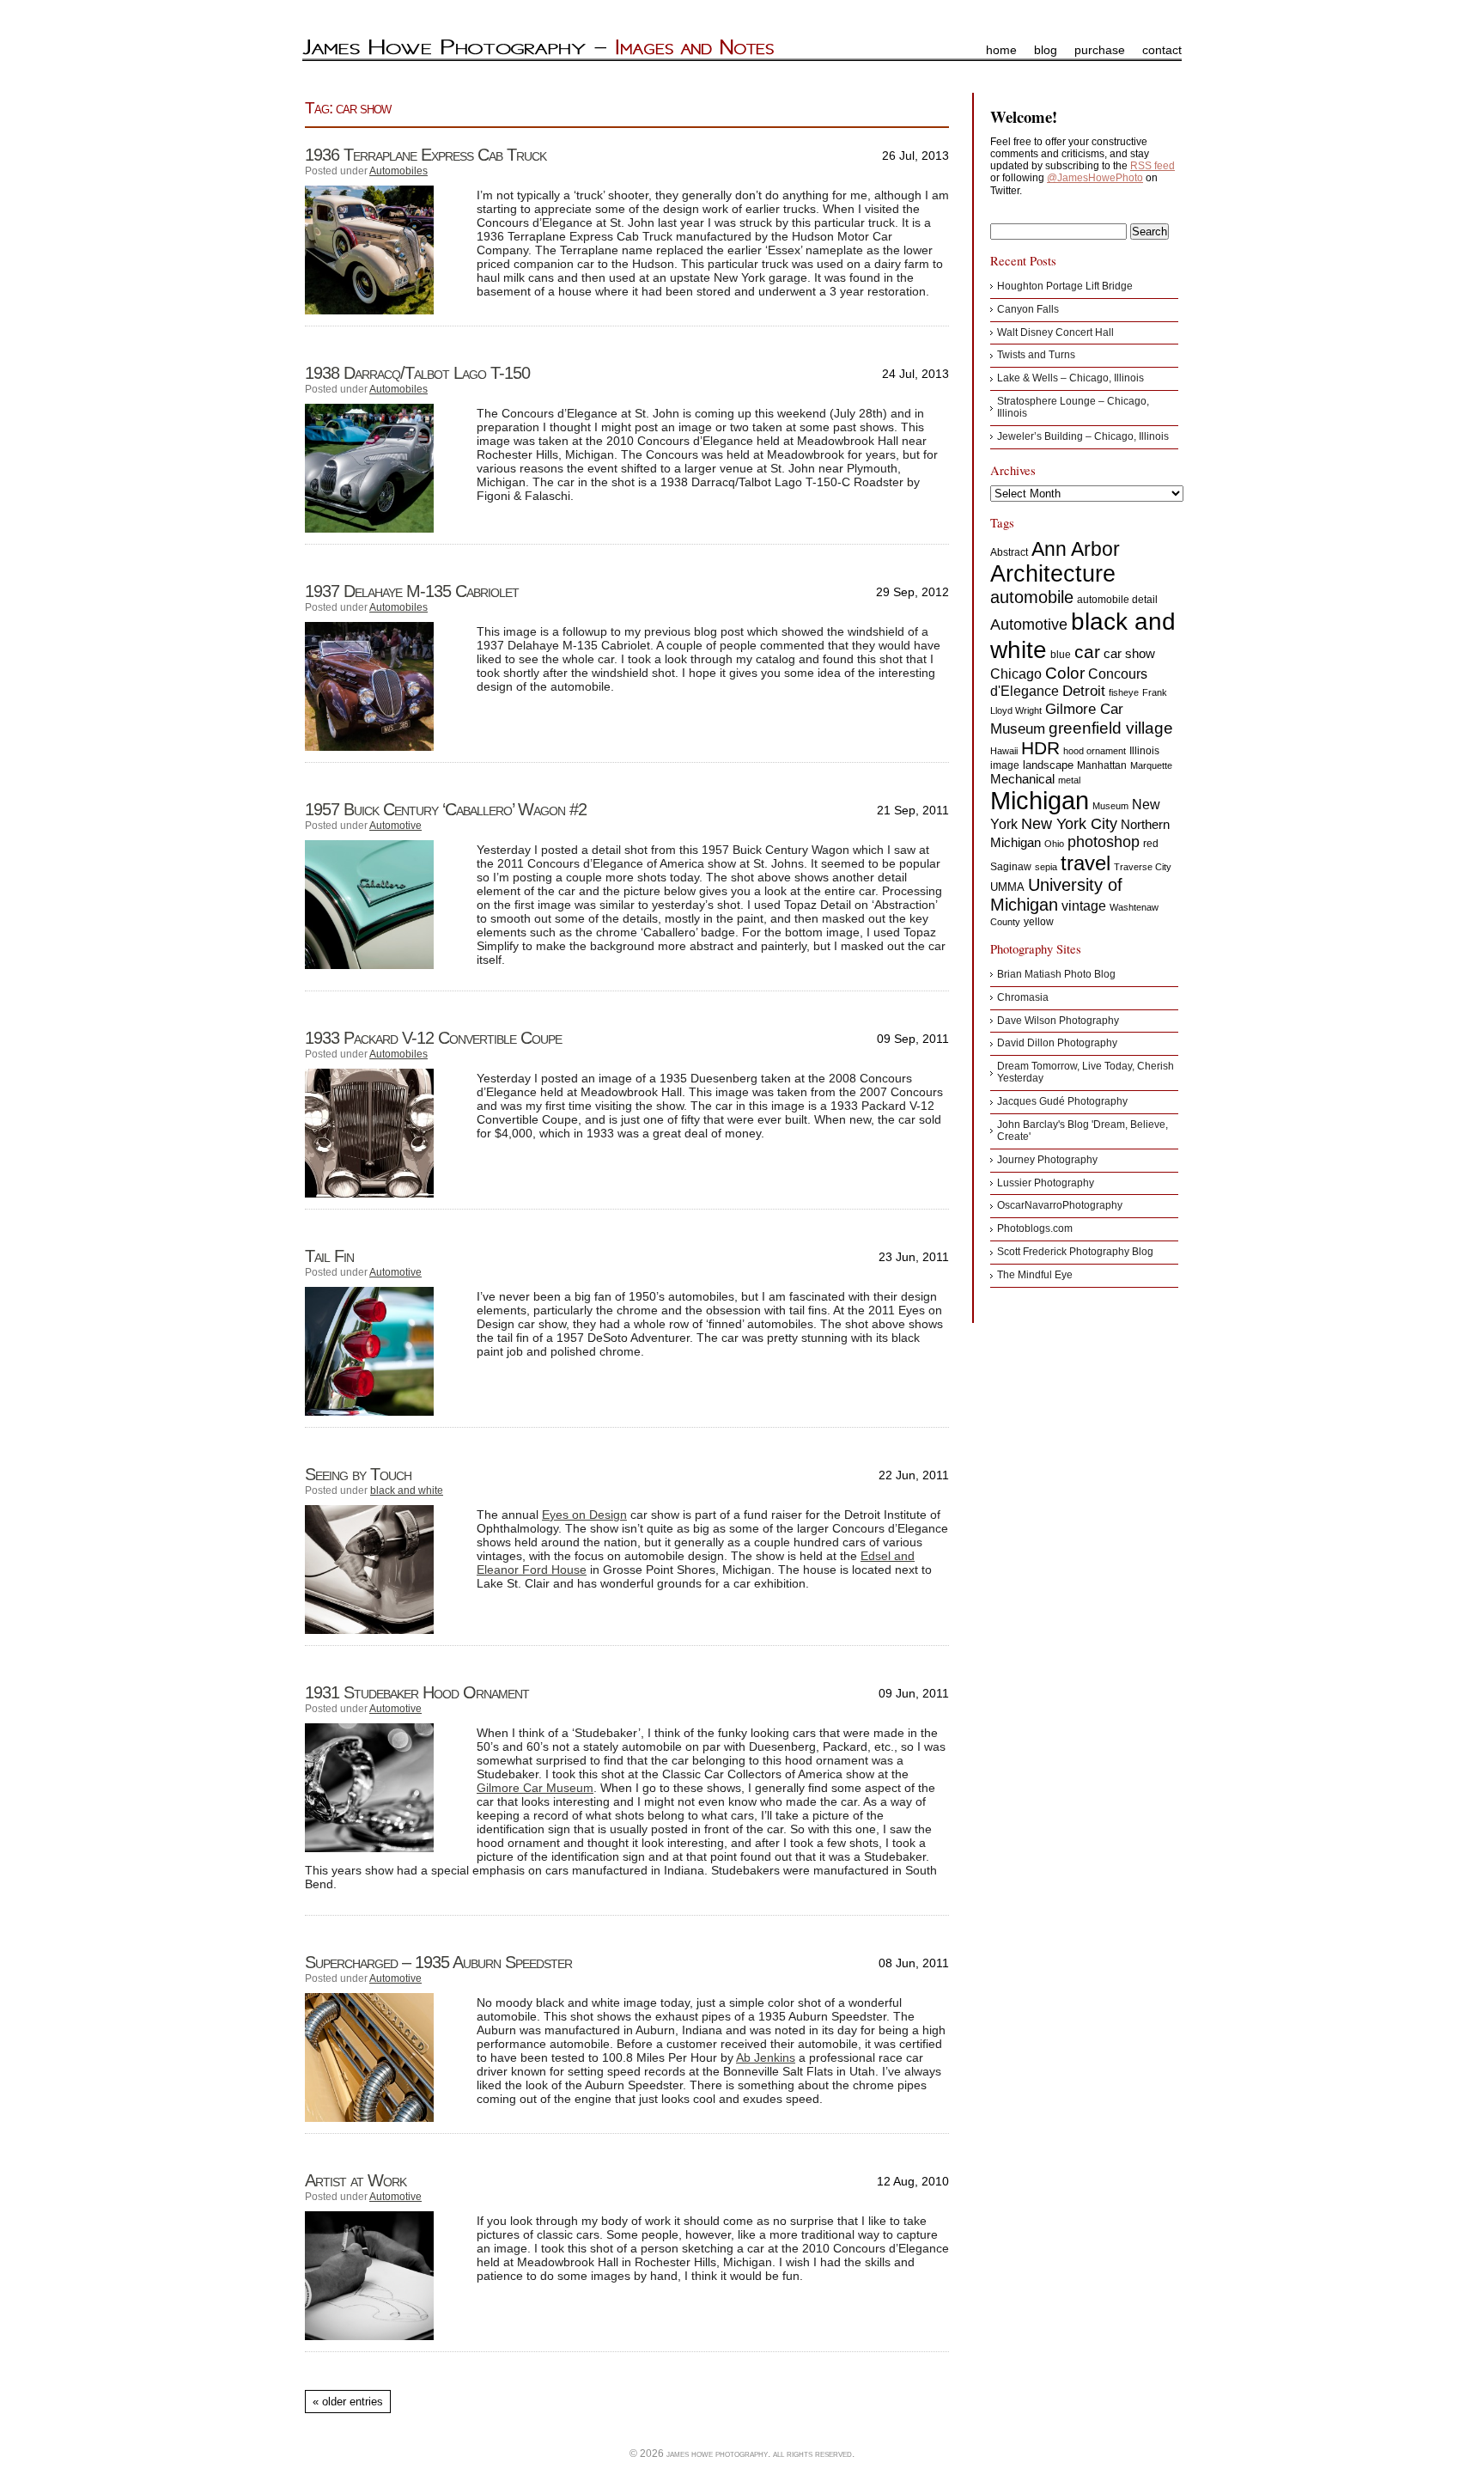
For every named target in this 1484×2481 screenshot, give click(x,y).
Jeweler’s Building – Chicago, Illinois (1083, 436)
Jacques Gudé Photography (1062, 1101)
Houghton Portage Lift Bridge (1065, 286)
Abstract (1009, 552)
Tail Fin (329, 1256)
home (1001, 50)
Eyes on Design (584, 1515)
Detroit (1084, 691)
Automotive (395, 826)
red (1151, 844)
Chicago (1016, 674)
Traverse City (1143, 867)
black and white (407, 1490)
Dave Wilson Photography (1058, 1021)
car (1087, 652)
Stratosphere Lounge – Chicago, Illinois (1073, 407)
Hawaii (1004, 751)
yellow (1039, 922)
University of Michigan (1056, 895)
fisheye (1124, 692)
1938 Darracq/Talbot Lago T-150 (417, 373)
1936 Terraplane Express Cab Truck (426, 155)
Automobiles (398, 171)
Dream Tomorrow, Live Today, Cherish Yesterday (1086, 1072)
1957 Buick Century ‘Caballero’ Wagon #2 (446, 809)
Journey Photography (1047, 1160)
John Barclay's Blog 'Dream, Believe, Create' (1083, 1131)
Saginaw (1011, 867)
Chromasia (1023, 997)
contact (1162, 50)
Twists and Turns (1036, 355)
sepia (1046, 867)
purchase (1100, 50)
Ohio (1054, 844)
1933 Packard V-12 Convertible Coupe (433, 1038)
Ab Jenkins (766, 2057)
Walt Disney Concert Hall (1055, 332)
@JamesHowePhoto (1095, 178)
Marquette (1151, 765)
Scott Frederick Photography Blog (1075, 1252)
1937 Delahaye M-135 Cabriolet (412, 591)
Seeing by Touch (358, 1474)
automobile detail (1117, 600)
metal (1069, 780)
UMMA (1007, 887)
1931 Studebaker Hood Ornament (417, 1692)
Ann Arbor (1076, 549)
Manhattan (1102, 765)
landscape (1048, 765)
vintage (1084, 905)
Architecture (1053, 574)
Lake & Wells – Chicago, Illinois (1070, 378)
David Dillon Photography (1057, 1043)
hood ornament (1095, 751)
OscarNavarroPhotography (1060, 1205)
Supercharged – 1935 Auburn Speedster (438, 1962)
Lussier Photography (1046, 1183)
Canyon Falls (1028, 309)
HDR (1040, 748)
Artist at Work (356, 2180)
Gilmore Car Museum (535, 1788)
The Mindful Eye (1035, 1275)
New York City (1069, 824)
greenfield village (1111, 728)
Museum (1110, 806)
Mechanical (1022, 779)
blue (1061, 655)
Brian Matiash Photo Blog (1056, 974)
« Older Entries (348, 2402)
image (1005, 765)
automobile (1032, 597)
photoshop (1104, 842)
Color (1065, 673)
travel (1086, 863)
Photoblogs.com (1035, 1228)
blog (1046, 50)
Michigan (1040, 800)
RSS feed (1153, 166)
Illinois (1144, 751)
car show (1129, 653)
